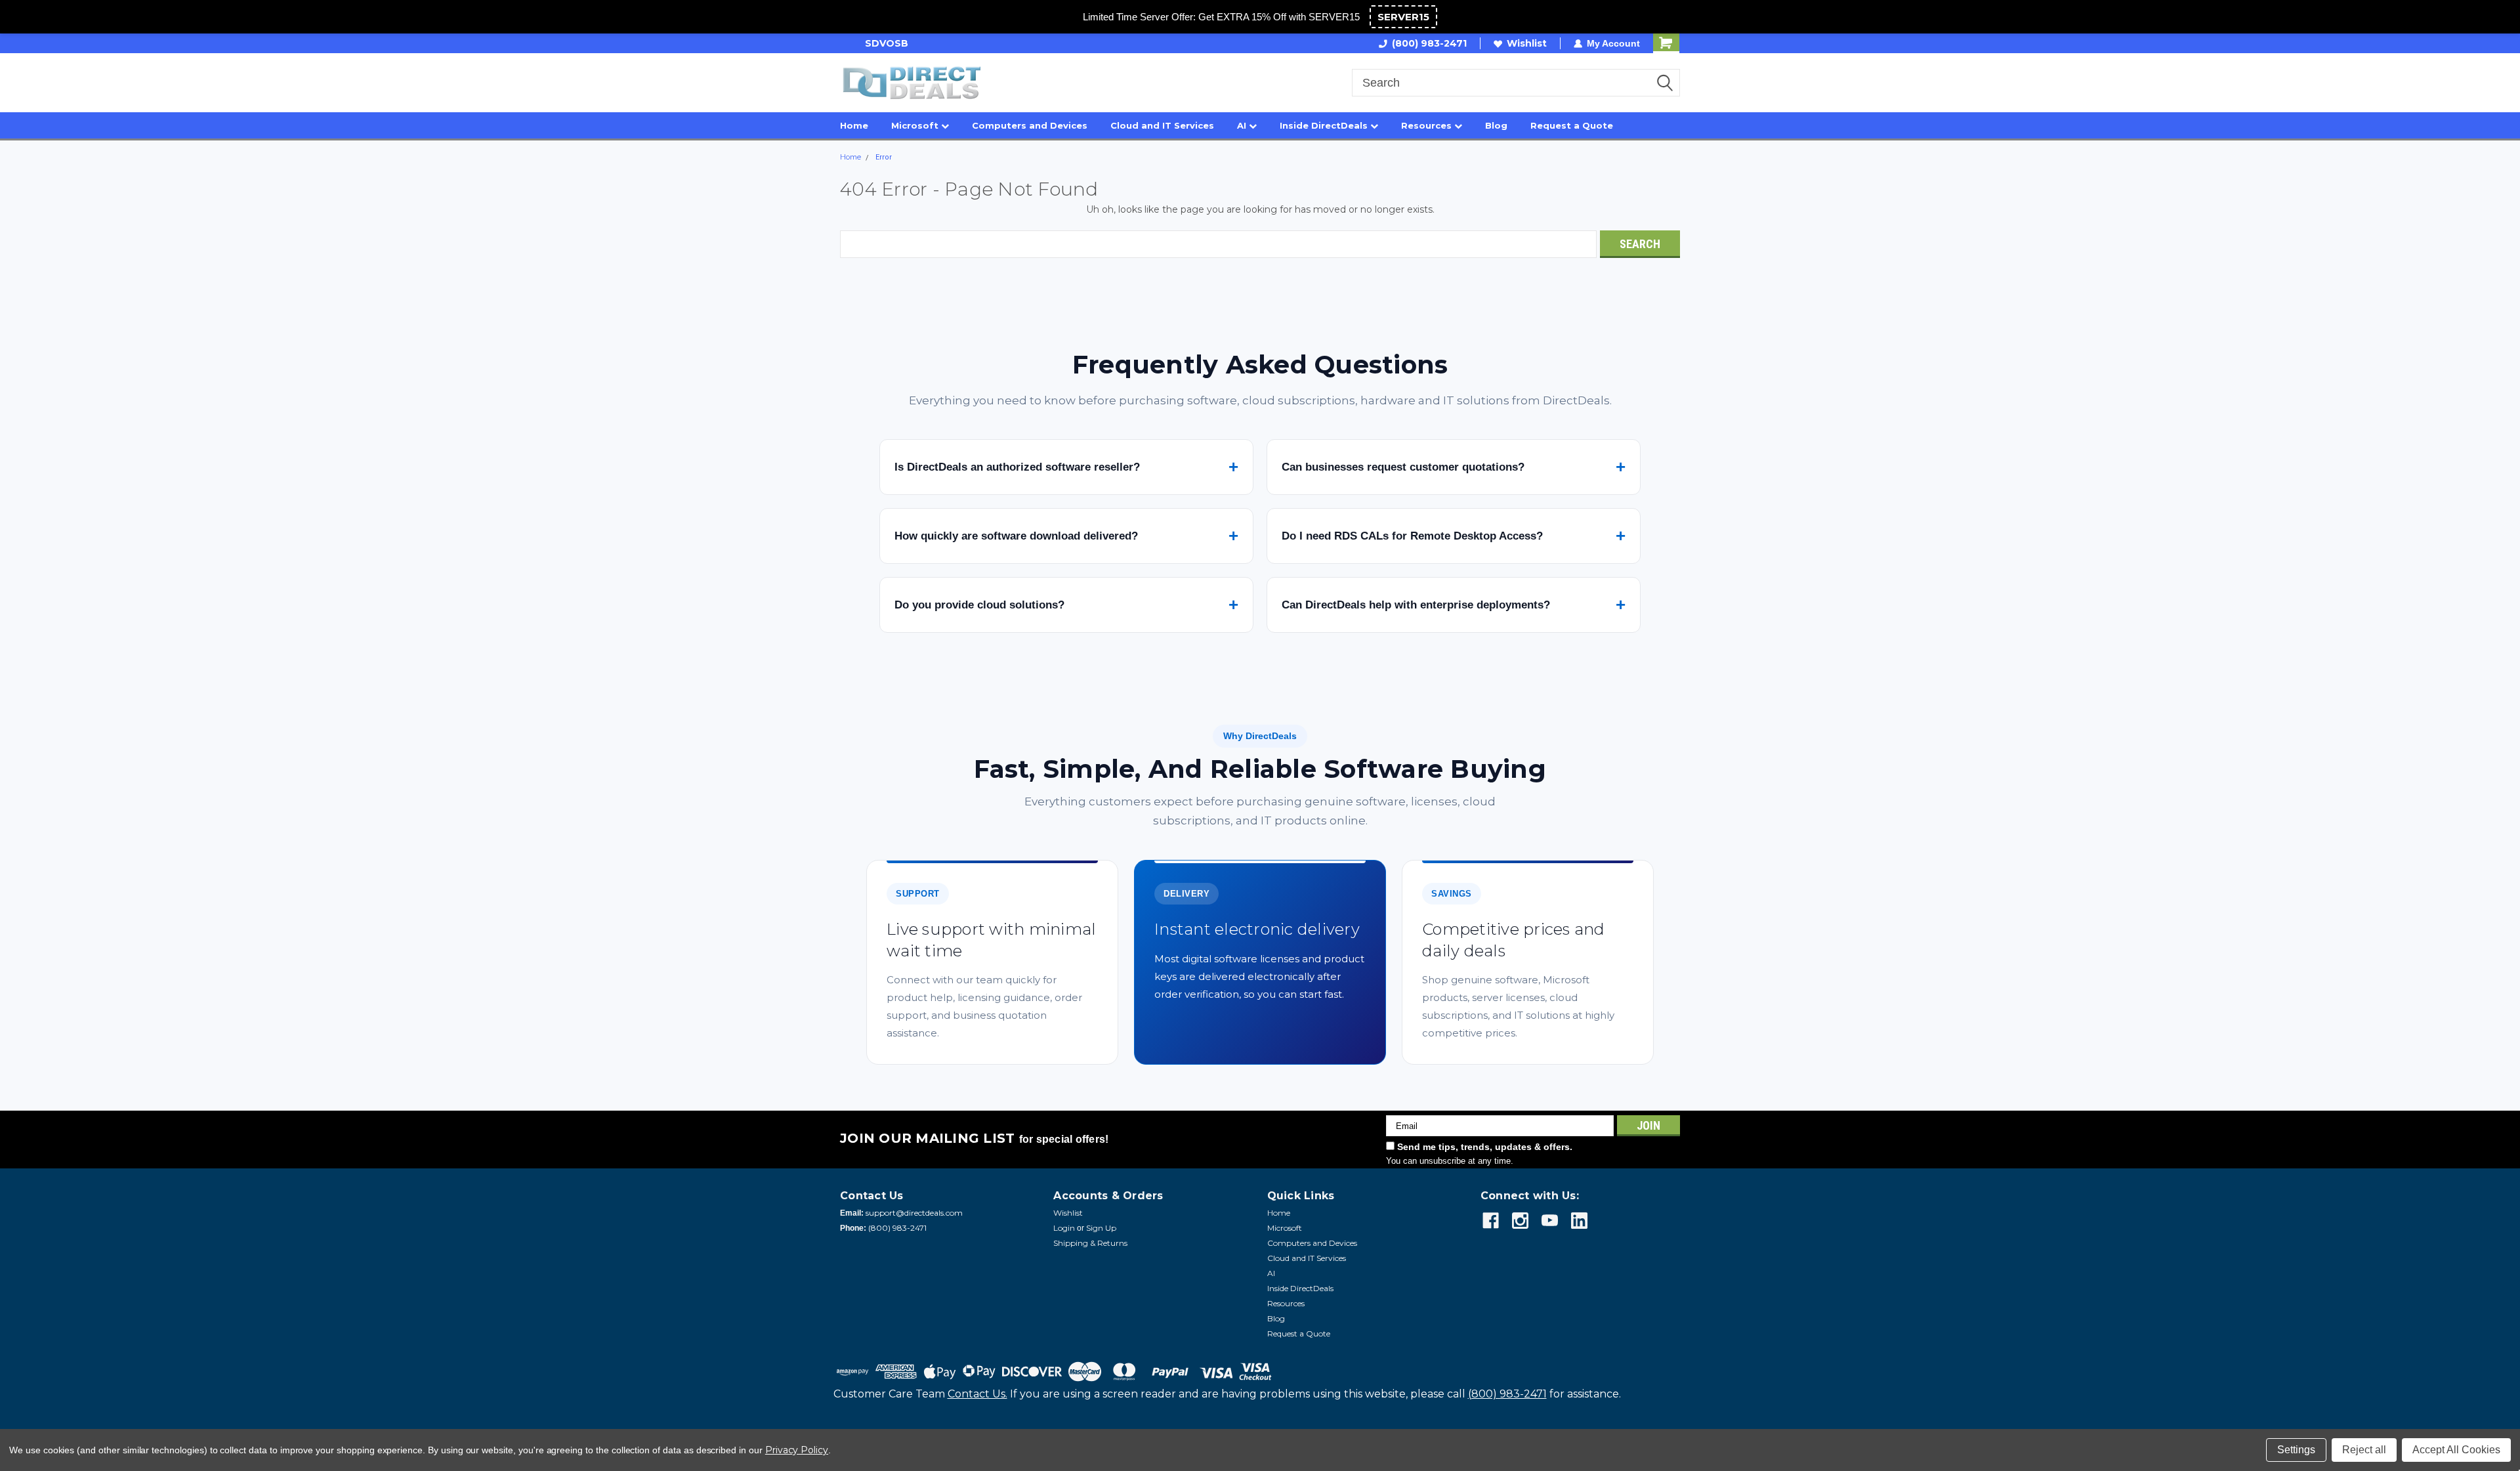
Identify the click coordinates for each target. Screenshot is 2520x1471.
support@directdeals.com (914, 1213)
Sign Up (1101, 1228)
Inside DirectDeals (1325, 125)
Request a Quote (1572, 125)
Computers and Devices (1030, 125)
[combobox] (1516, 83)
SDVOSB (862, 43)
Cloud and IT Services (1162, 125)
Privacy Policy (797, 1450)
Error (884, 157)
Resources (1428, 125)
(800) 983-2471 (1429, 43)
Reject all (2364, 1450)
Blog (1496, 125)
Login (1064, 1228)
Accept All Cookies (2456, 1450)
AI (1243, 125)
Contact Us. (977, 1394)
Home (854, 125)
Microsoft (916, 125)
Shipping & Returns (1090, 1243)
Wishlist (1527, 43)
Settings (2296, 1450)
